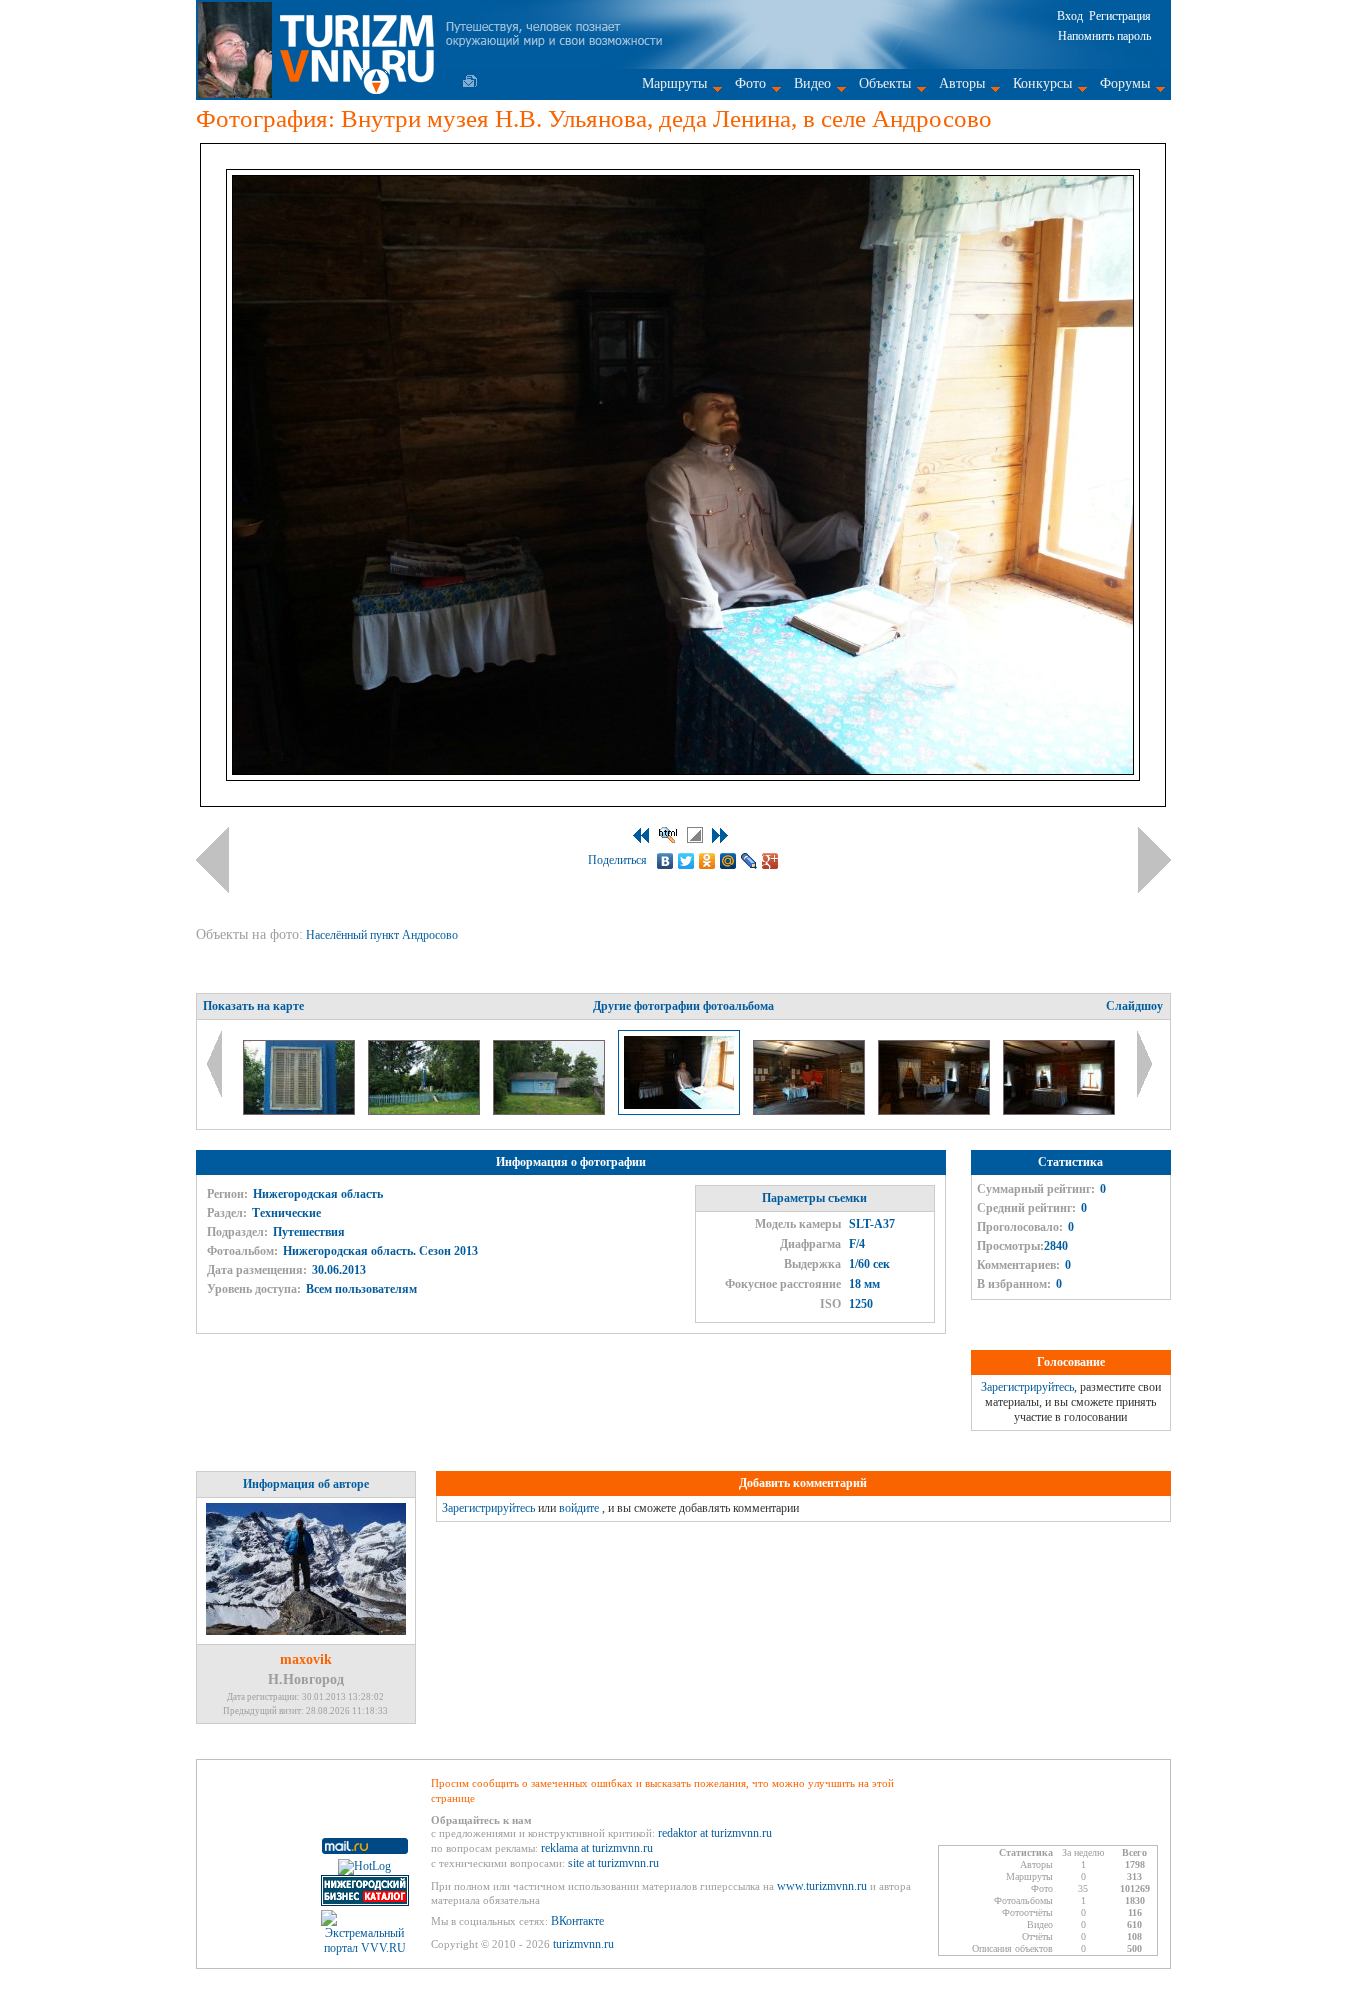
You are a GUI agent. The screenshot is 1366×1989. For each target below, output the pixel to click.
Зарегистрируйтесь (1027, 1387)
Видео (812, 83)
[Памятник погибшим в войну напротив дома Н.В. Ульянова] (300, 1111)
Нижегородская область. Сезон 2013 (380, 1251)
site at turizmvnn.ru (613, 1863)
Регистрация (1120, 16)
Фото (750, 83)
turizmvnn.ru (583, 1944)
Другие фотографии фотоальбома (683, 1006)
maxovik (306, 1659)
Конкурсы (1042, 83)
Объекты (885, 83)
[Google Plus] (770, 861)
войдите (579, 1508)
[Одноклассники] (707, 861)
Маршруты (674, 83)
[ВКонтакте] (665, 861)
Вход (1070, 16)
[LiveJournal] (749, 861)
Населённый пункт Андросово (383, 935)
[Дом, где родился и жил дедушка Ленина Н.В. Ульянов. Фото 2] (550, 1111)
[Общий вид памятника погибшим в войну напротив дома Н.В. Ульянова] (425, 1111)
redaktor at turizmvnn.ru (715, 1833)
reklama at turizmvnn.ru (597, 1848)
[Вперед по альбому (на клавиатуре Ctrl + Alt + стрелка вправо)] (1154, 860)
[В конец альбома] (720, 835)
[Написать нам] (470, 81)
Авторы (962, 83)
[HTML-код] (668, 835)
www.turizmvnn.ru (822, 1886)
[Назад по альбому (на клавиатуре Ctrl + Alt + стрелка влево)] (212, 860)
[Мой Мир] (728, 861)
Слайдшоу (1134, 1006)
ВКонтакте (577, 1921)
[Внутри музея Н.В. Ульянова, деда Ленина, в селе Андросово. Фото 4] (1059, 1111)
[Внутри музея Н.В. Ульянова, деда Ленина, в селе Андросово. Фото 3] (935, 1111)
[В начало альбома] (641, 835)
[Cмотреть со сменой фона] (695, 835)
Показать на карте (253, 1006)
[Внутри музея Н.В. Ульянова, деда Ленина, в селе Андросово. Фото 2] (810, 1111)
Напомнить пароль (1104, 36)
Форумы (1125, 83)
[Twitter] (686, 861)
